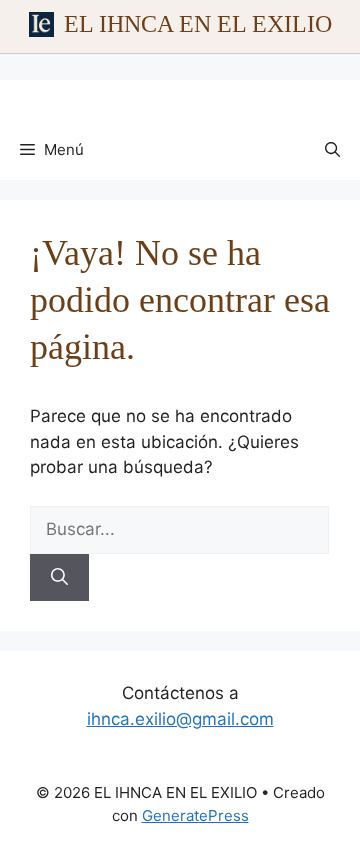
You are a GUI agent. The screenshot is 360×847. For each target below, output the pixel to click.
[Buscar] (59, 578)
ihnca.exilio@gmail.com (180, 719)
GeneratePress (195, 815)
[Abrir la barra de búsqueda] (332, 150)
